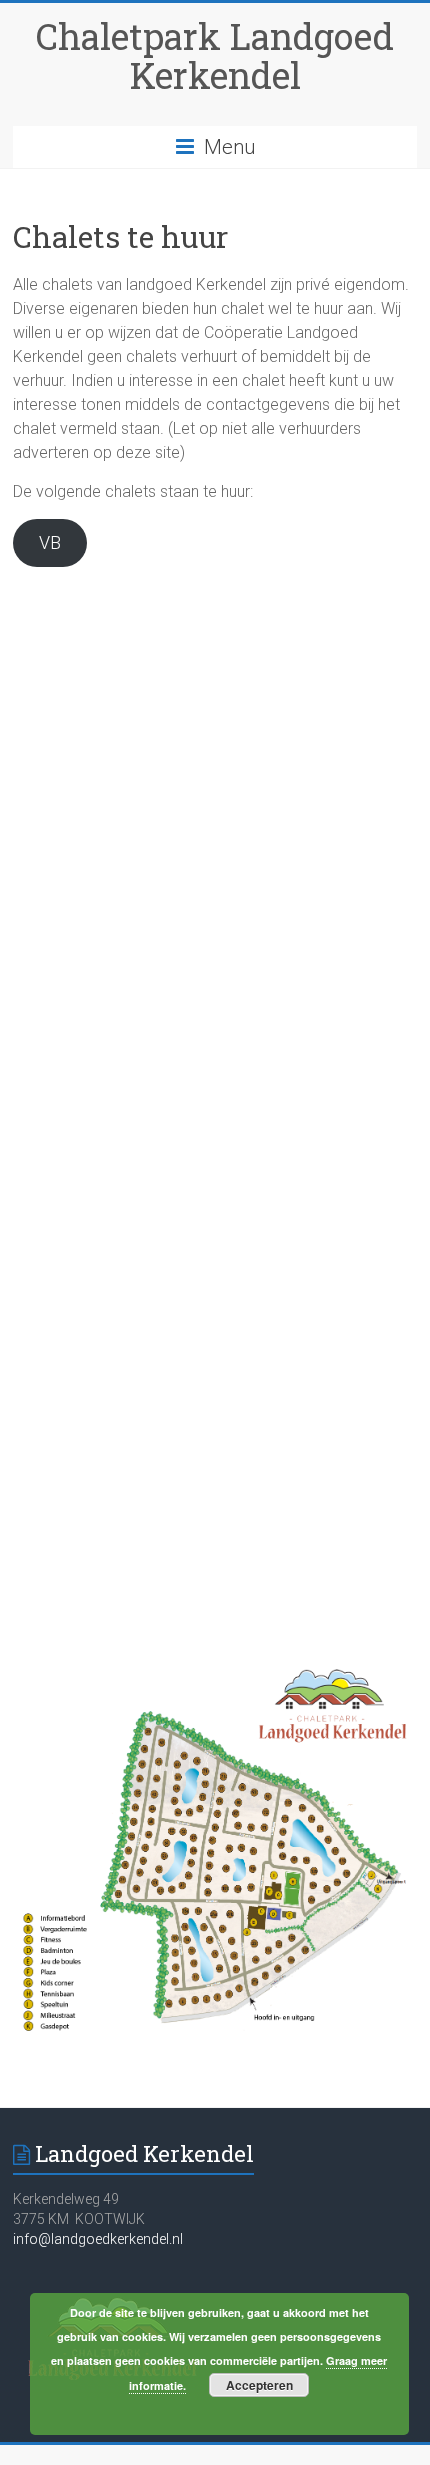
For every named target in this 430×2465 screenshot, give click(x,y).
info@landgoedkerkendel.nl (98, 2239)
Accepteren (259, 2385)
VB (50, 542)
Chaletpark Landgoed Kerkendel (215, 55)
